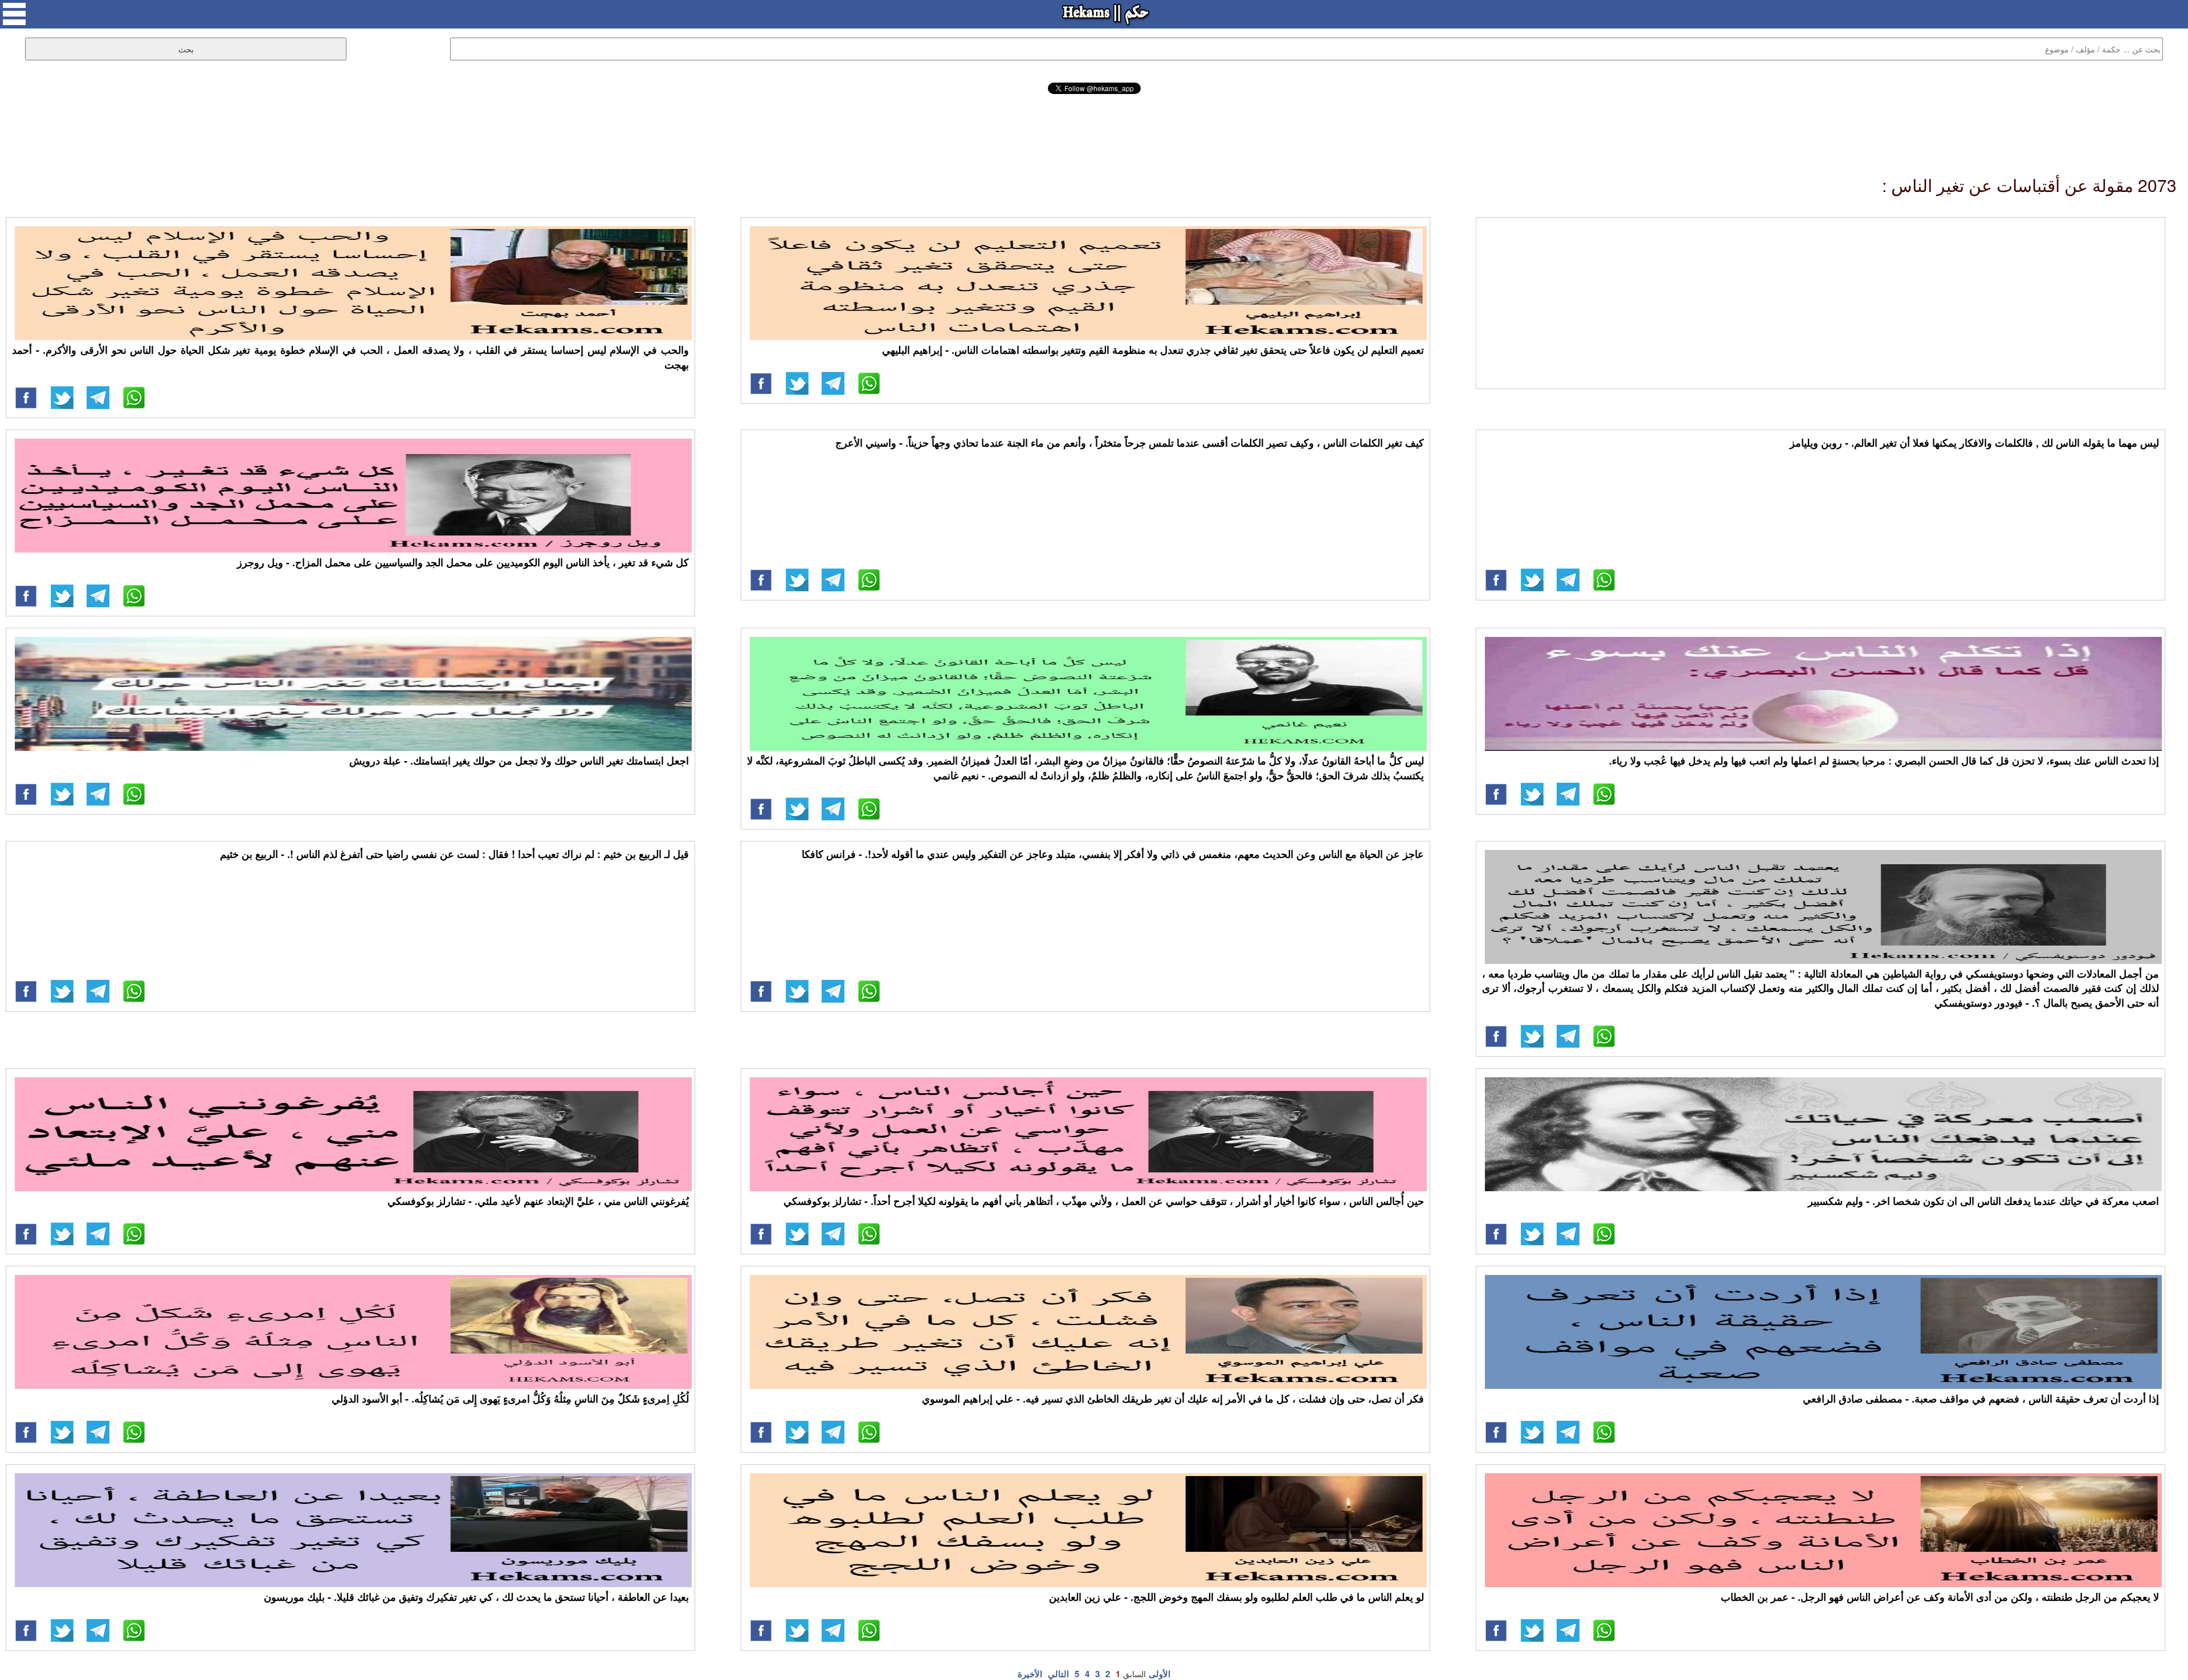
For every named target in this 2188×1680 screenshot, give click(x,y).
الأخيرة (1030, 1674)
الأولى (1160, 1674)
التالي (1058, 1674)
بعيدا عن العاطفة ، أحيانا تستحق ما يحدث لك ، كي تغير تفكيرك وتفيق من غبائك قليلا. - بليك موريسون (476, 1597)
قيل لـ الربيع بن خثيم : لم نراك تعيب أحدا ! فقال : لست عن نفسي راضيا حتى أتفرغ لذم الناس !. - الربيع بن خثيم (454, 854)
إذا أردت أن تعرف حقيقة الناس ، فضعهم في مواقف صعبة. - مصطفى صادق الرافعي (1981, 1399)
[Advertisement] (1094, 125)
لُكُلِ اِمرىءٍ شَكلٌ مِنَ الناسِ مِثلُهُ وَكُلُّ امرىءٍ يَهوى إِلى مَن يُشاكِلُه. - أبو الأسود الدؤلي (510, 1399)
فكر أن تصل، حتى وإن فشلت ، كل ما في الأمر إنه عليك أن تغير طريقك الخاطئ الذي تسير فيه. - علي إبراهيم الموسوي (1173, 1399)
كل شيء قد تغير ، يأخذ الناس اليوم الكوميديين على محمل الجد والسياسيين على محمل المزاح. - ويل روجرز (463, 562)
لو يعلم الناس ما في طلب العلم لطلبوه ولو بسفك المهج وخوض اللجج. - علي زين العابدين (1236, 1597)
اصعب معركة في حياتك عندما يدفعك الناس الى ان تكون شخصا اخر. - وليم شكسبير (1983, 1201)
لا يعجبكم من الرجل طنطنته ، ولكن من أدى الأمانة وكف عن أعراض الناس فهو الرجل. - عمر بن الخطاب (1940, 1597)
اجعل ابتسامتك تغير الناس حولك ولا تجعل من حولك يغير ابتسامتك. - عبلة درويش (519, 761)
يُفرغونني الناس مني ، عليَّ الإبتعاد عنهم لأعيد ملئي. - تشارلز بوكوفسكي (538, 1201)
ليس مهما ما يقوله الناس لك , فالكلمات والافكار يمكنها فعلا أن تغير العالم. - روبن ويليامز (1974, 443)
